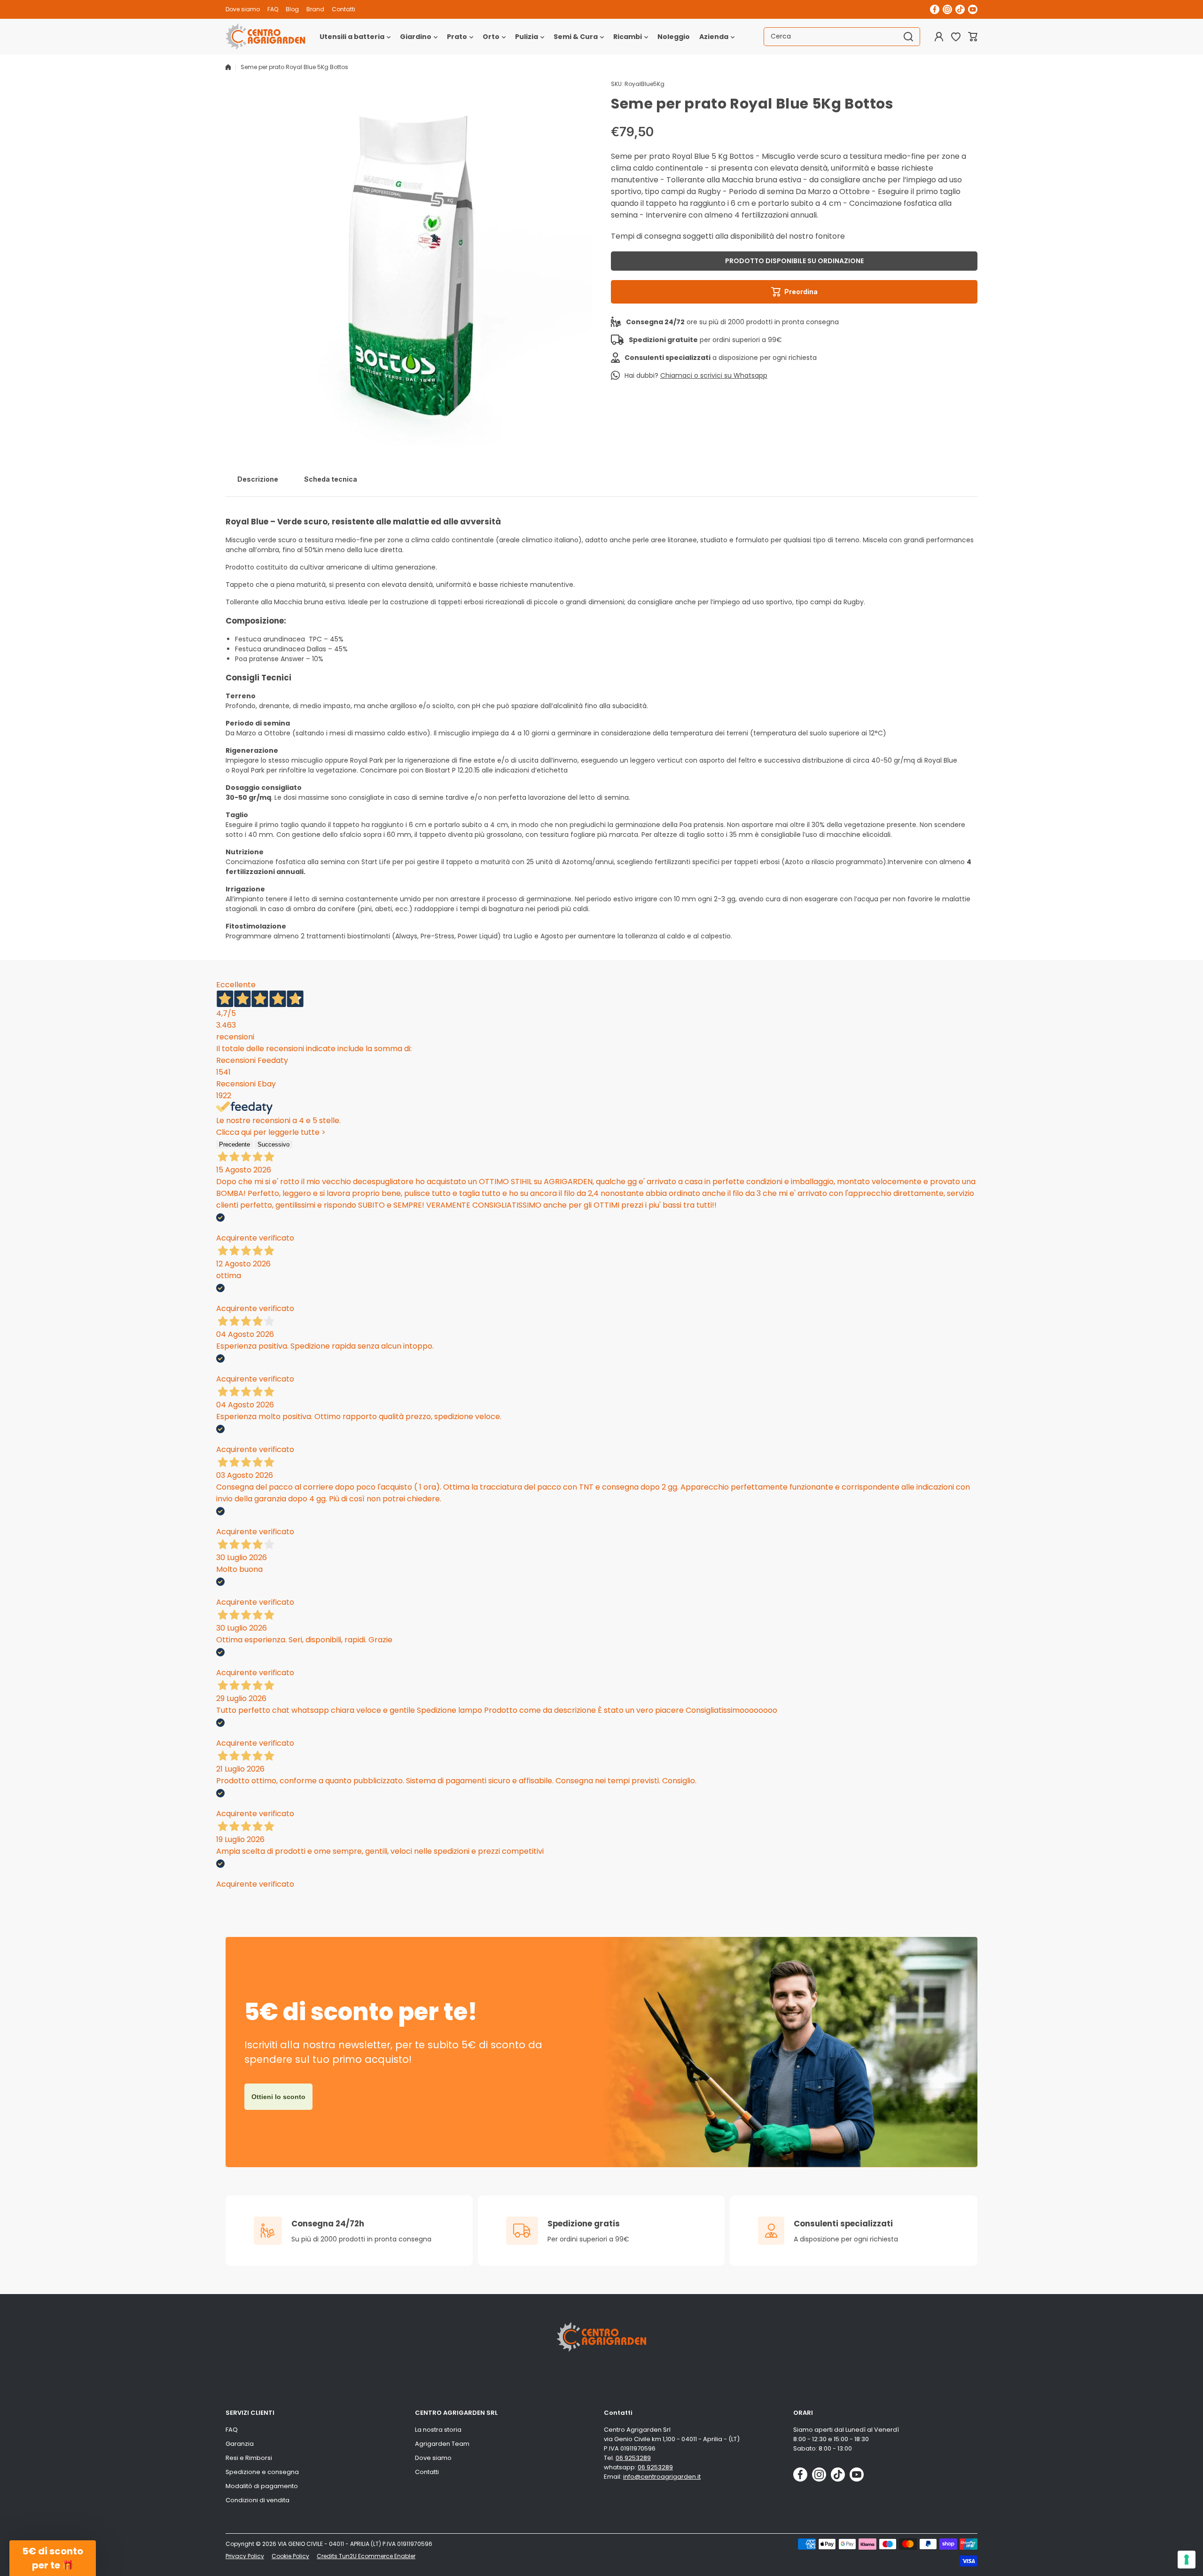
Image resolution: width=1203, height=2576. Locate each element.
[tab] (258, 479)
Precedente (234, 1144)
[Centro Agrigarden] (266, 37)
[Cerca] (908, 37)
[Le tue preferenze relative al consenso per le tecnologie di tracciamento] (1187, 2560)
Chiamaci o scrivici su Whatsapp (714, 375)
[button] (973, 37)
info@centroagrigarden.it (662, 2477)
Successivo (273, 1144)
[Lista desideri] (956, 37)
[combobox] (842, 37)
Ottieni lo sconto (278, 2097)
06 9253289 (633, 2458)
